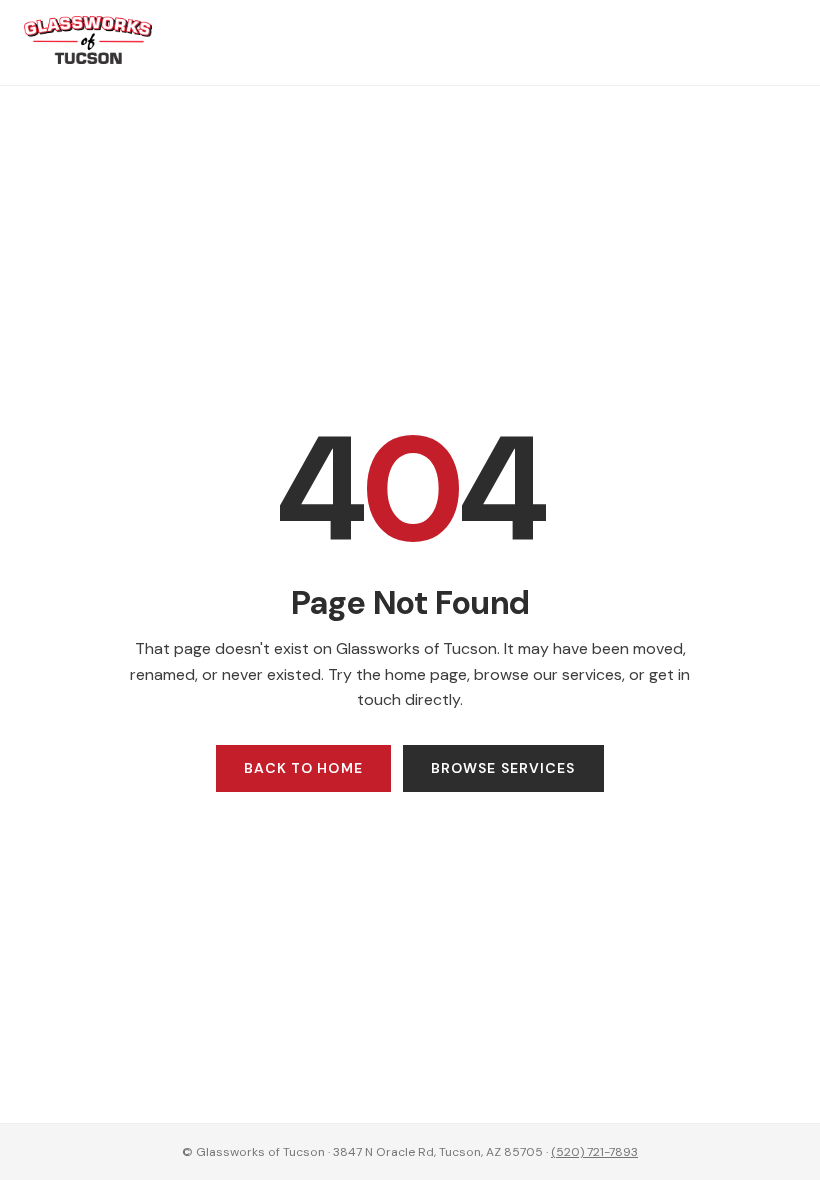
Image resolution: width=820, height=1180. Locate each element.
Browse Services (503, 768)
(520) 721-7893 (594, 1152)
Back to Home (303, 768)
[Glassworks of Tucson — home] (88, 58)
